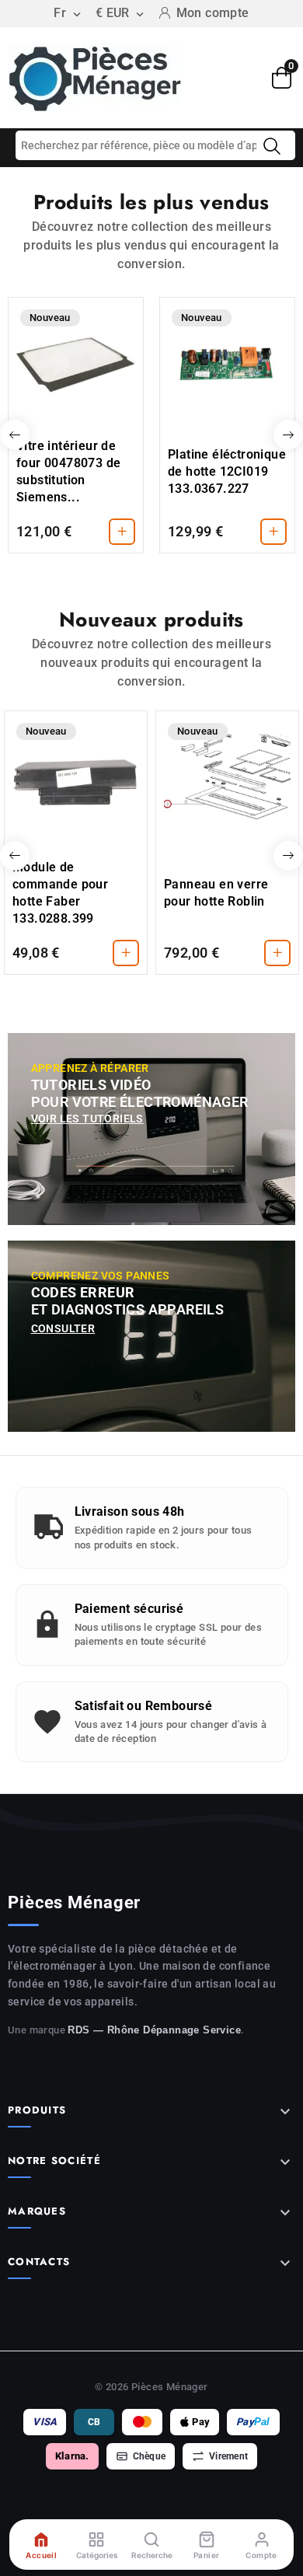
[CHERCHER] (272, 146)
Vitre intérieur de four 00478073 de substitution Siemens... (68, 471)
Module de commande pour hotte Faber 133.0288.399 (60, 893)
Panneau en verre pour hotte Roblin (216, 893)
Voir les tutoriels (87, 1119)
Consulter (63, 1328)
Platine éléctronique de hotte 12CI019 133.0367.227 (227, 471)
